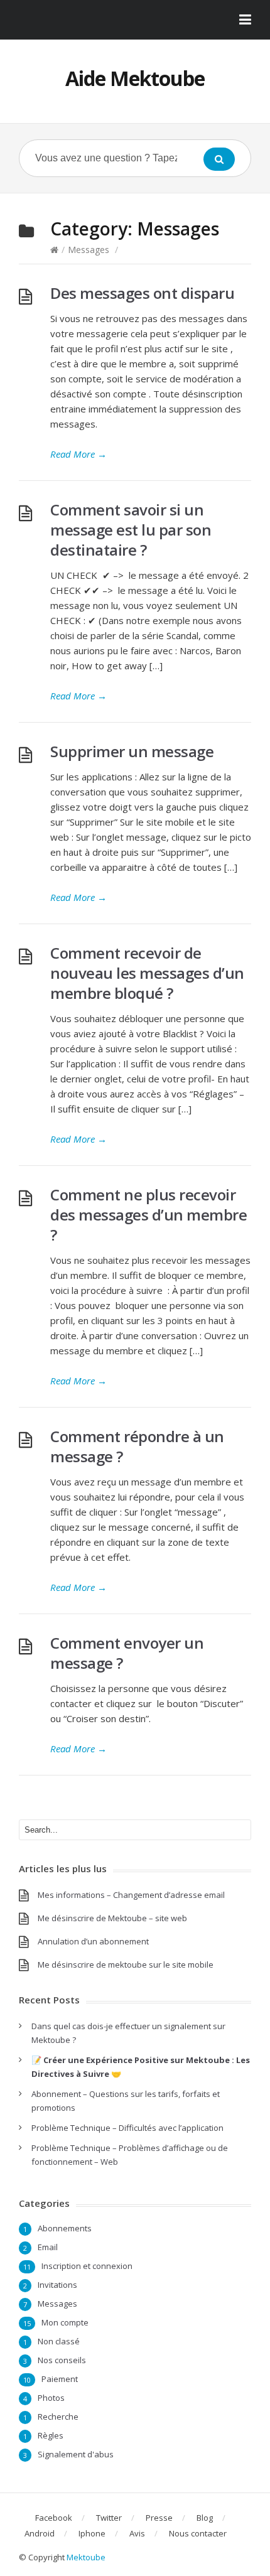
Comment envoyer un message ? (127, 1653)
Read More (78, 454)
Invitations (57, 2285)
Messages (89, 250)
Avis (137, 2533)
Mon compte (65, 2322)
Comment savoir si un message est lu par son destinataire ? (131, 530)
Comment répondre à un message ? (137, 1446)
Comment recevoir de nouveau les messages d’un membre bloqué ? (147, 973)
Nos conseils (62, 2360)
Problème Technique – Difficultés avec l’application (127, 2128)
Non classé (59, 2341)
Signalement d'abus (76, 2454)
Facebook (54, 2518)
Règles (51, 2435)
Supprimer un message (132, 751)
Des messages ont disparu (142, 293)
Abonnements (65, 2228)
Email (48, 2247)
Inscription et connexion (87, 2266)
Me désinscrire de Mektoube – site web (112, 1918)
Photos (51, 2398)
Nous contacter (198, 2533)
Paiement (60, 2379)
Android (40, 2533)
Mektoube (86, 2557)
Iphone (92, 2533)
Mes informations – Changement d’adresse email (131, 1895)
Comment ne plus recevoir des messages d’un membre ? (148, 1215)
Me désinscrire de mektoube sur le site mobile (126, 1964)
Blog (205, 2518)
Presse (159, 2518)
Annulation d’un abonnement (93, 1941)
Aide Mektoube (135, 78)
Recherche (58, 2417)
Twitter (109, 2518)
